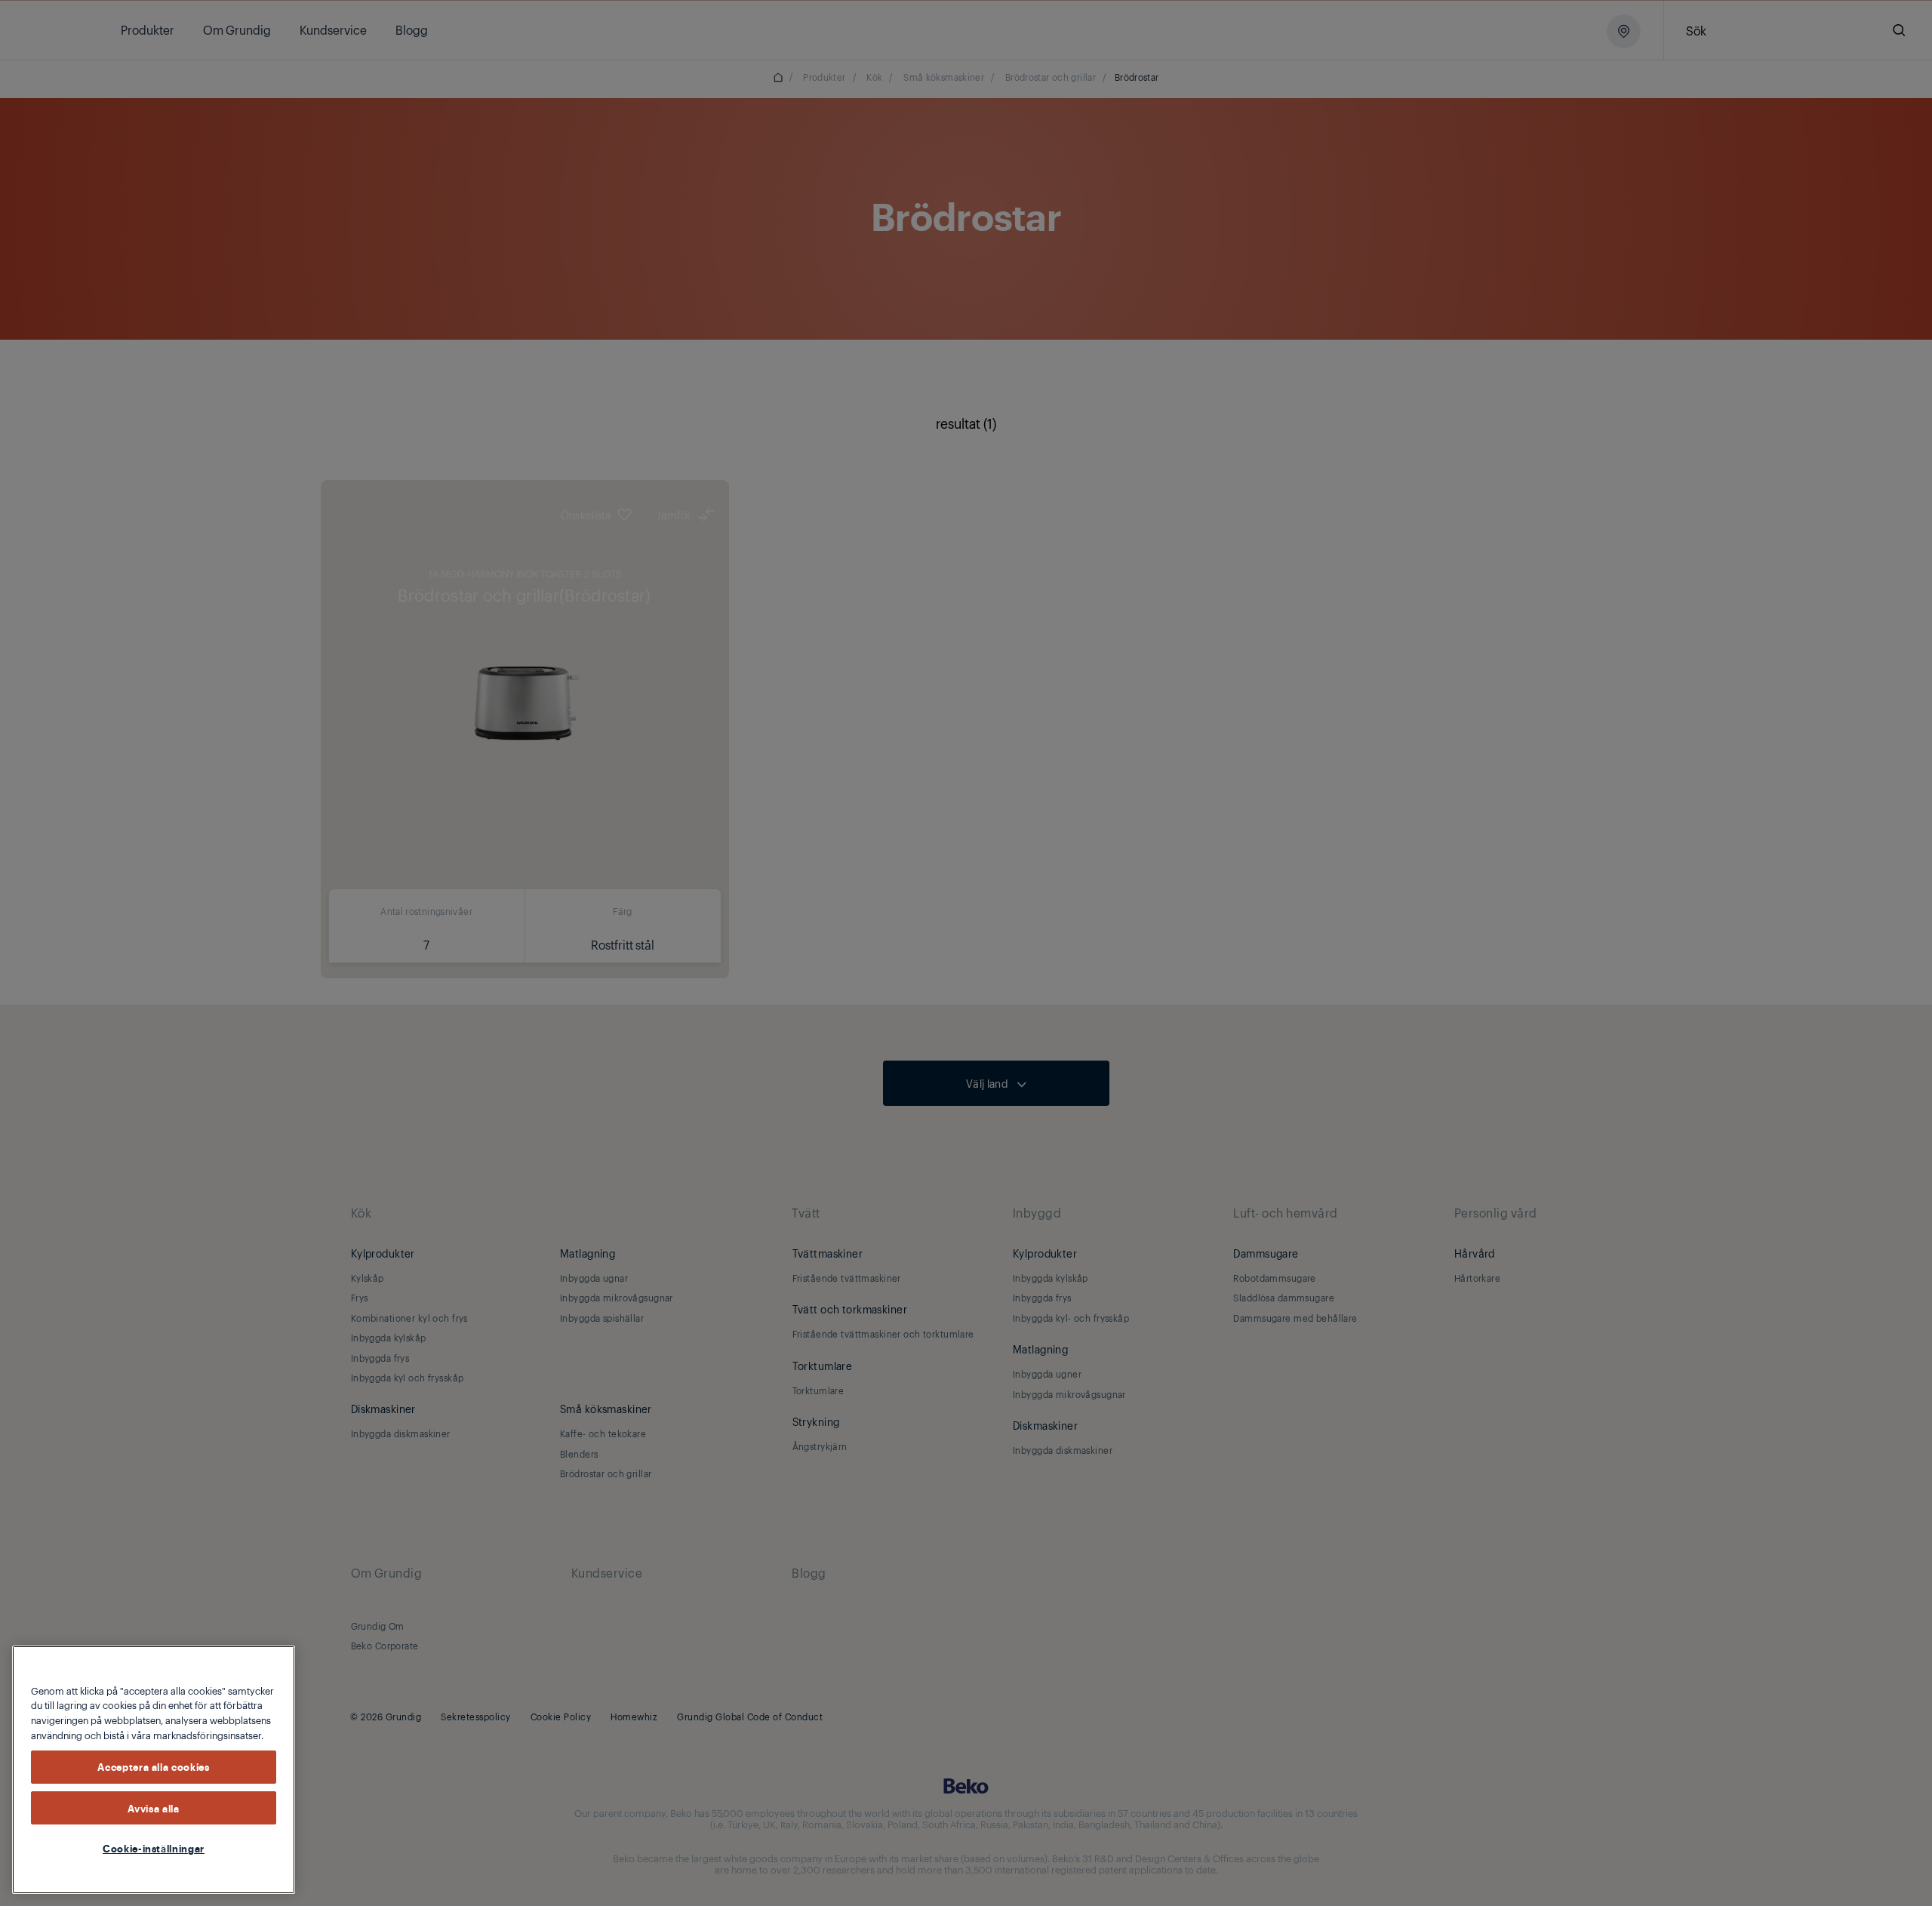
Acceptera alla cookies (153, 1767)
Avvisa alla (153, 1808)
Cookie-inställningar (154, 1848)
